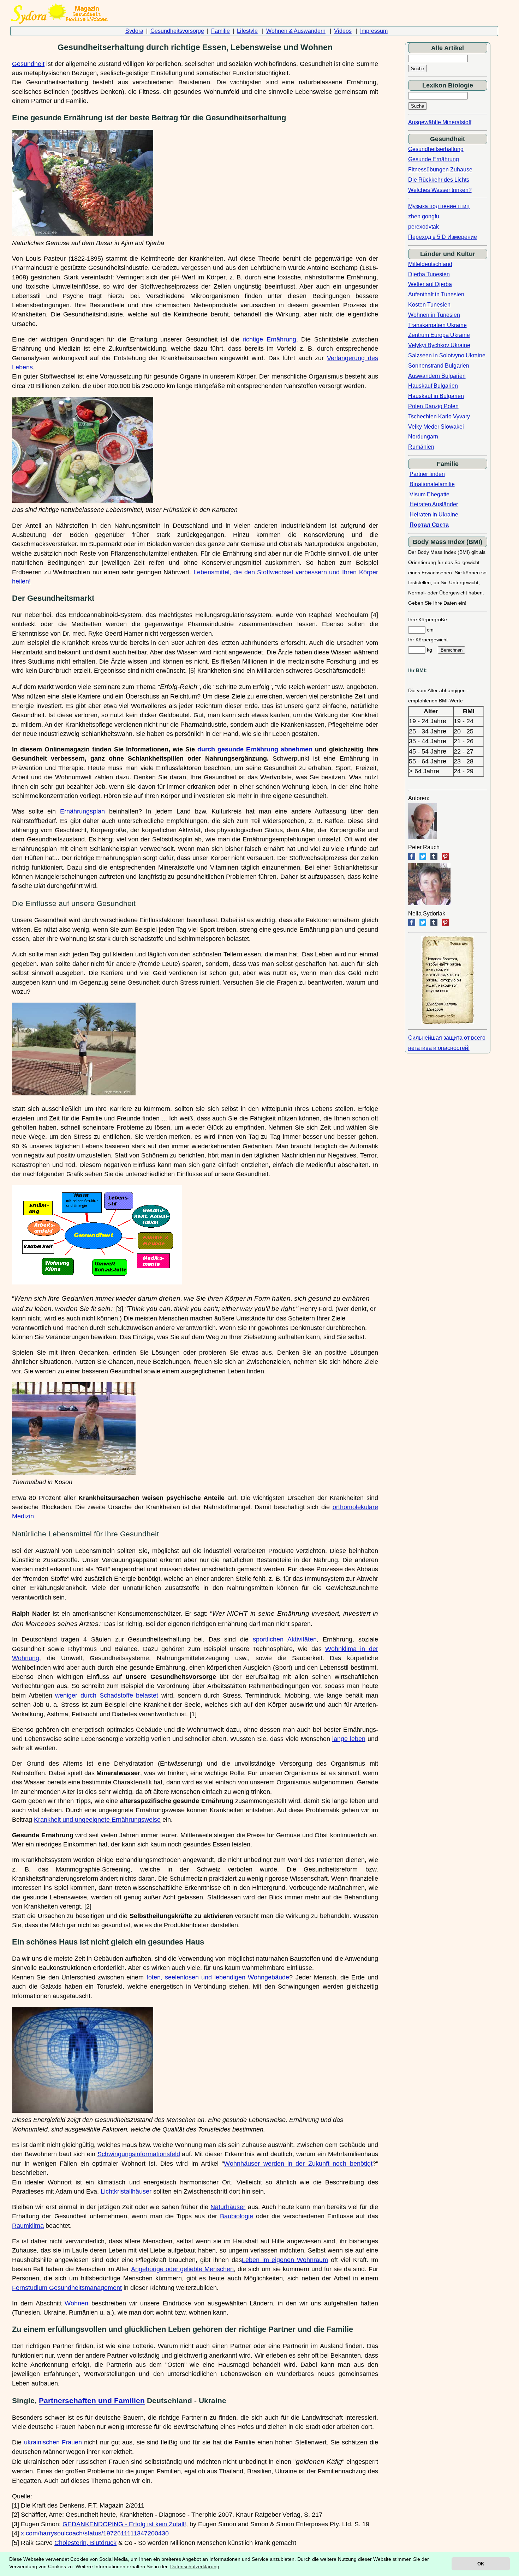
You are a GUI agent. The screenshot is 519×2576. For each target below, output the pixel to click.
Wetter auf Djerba (430, 284)
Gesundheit (28, 64)
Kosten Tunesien (429, 305)
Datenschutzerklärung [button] (195, 2566)
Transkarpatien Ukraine (437, 325)
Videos (343, 31)
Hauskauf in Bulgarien (436, 396)
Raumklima (28, 2226)
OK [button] (481, 2564)
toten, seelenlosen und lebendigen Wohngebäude (218, 1977)
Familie (220, 31)
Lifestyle (247, 31)
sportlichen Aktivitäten (285, 1639)
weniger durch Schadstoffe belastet (107, 1695)
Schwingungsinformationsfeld (139, 2154)
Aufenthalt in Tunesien (436, 294)
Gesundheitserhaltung (436, 149)
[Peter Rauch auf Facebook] (412, 858)
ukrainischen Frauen (53, 2442)
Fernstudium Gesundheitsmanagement (67, 2288)
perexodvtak (423, 227)
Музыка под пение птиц (439, 206)
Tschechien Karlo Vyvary (439, 416)
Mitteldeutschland (430, 264)
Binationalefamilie (432, 484)
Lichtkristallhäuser (126, 2191)
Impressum (374, 31)
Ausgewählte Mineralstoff (440, 122)
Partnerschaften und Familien (92, 2400)
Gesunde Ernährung (434, 159)
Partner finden (427, 474)
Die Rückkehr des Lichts (439, 180)
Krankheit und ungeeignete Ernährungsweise (97, 1820)
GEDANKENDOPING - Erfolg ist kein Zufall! (124, 2524)
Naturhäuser (228, 2207)
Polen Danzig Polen (433, 406)
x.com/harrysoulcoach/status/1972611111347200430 (95, 2533)
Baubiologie (237, 2216)
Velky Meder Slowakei (436, 427)
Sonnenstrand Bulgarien (439, 366)
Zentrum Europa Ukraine (439, 335)
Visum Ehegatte (429, 494)
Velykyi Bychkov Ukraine (439, 345)
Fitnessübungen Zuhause (440, 170)
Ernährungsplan (82, 811)
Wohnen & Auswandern (296, 31)
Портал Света (429, 525)
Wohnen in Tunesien (434, 315)
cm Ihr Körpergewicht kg (428, 640)
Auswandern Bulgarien (437, 376)
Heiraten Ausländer (434, 504)
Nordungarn (423, 437)
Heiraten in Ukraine (434, 515)
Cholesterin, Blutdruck (85, 2543)
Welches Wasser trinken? (440, 190)
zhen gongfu (424, 216)
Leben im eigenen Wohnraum (285, 2260)
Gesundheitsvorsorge (177, 31)
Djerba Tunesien (429, 274)
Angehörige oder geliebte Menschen (183, 2269)
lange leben (349, 1739)
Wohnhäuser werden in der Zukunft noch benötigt (298, 2164)
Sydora (134, 31)
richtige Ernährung (269, 339)
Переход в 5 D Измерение (443, 237)
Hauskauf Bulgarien (433, 386)
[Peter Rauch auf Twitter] (423, 858)
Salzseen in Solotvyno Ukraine (447, 355)
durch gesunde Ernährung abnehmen (255, 749)
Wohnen (76, 2303)
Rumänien (421, 447)
